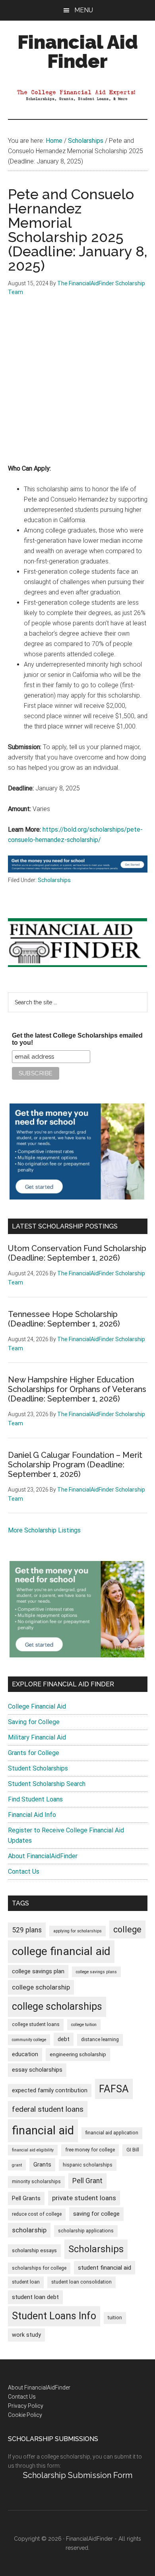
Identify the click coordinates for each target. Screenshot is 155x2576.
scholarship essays (34, 2250)
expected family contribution (50, 2091)
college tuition (84, 2025)
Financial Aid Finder (78, 52)
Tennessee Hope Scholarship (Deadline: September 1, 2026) (64, 1319)
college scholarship (41, 1987)
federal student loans (48, 2109)
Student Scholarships (38, 1768)
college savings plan (38, 1971)
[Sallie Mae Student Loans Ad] (78, 870)
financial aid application (112, 2133)
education (25, 2054)
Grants (42, 2165)
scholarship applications (86, 2231)
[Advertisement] (77, 386)
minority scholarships (36, 2182)
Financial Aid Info (32, 1815)
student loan (26, 2282)
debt (64, 2039)
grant (17, 2165)
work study (26, 2335)
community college (29, 2040)
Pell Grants (26, 2198)
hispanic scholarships (88, 2165)
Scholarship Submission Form (78, 2475)
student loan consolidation (81, 2282)
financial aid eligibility (33, 2150)
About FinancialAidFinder (43, 1856)
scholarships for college (39, 2268)
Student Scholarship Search (47, 1784)
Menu (84, 10)
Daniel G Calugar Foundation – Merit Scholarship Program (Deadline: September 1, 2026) (75, 1465)
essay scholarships (37, 2070)
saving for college (96, 2214)
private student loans (84, 2198)
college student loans (36, 2024)
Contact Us (24, 1871)
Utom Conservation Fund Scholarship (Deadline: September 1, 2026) (77, 1253)
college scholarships (57, 2006)
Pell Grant (87, 2181)
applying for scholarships (77, 1931)
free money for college (90, 2150)
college (127, 1929)
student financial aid (105, 2268)
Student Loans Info (54, 2316)
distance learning (100, 2040)
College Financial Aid (37, 1706)
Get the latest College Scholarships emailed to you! (77, 1039)
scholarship (29, 2230)
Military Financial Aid (37, 1737)
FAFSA (114, 2089)
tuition (115, 2318)
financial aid (43, 2130)
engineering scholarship (78, 2054)
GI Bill (133, 2150)
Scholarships (54, 880)
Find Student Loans (35, 1799)
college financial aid (61, 1951)
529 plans (27, 1930)
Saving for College (34, 1722)
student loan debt (35, 2297)
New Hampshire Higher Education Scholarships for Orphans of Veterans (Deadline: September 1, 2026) (77, 1389)
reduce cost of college (37, 2214)
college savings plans (96, 1972)
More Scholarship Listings (44, 1530)
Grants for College (34, 1753)
